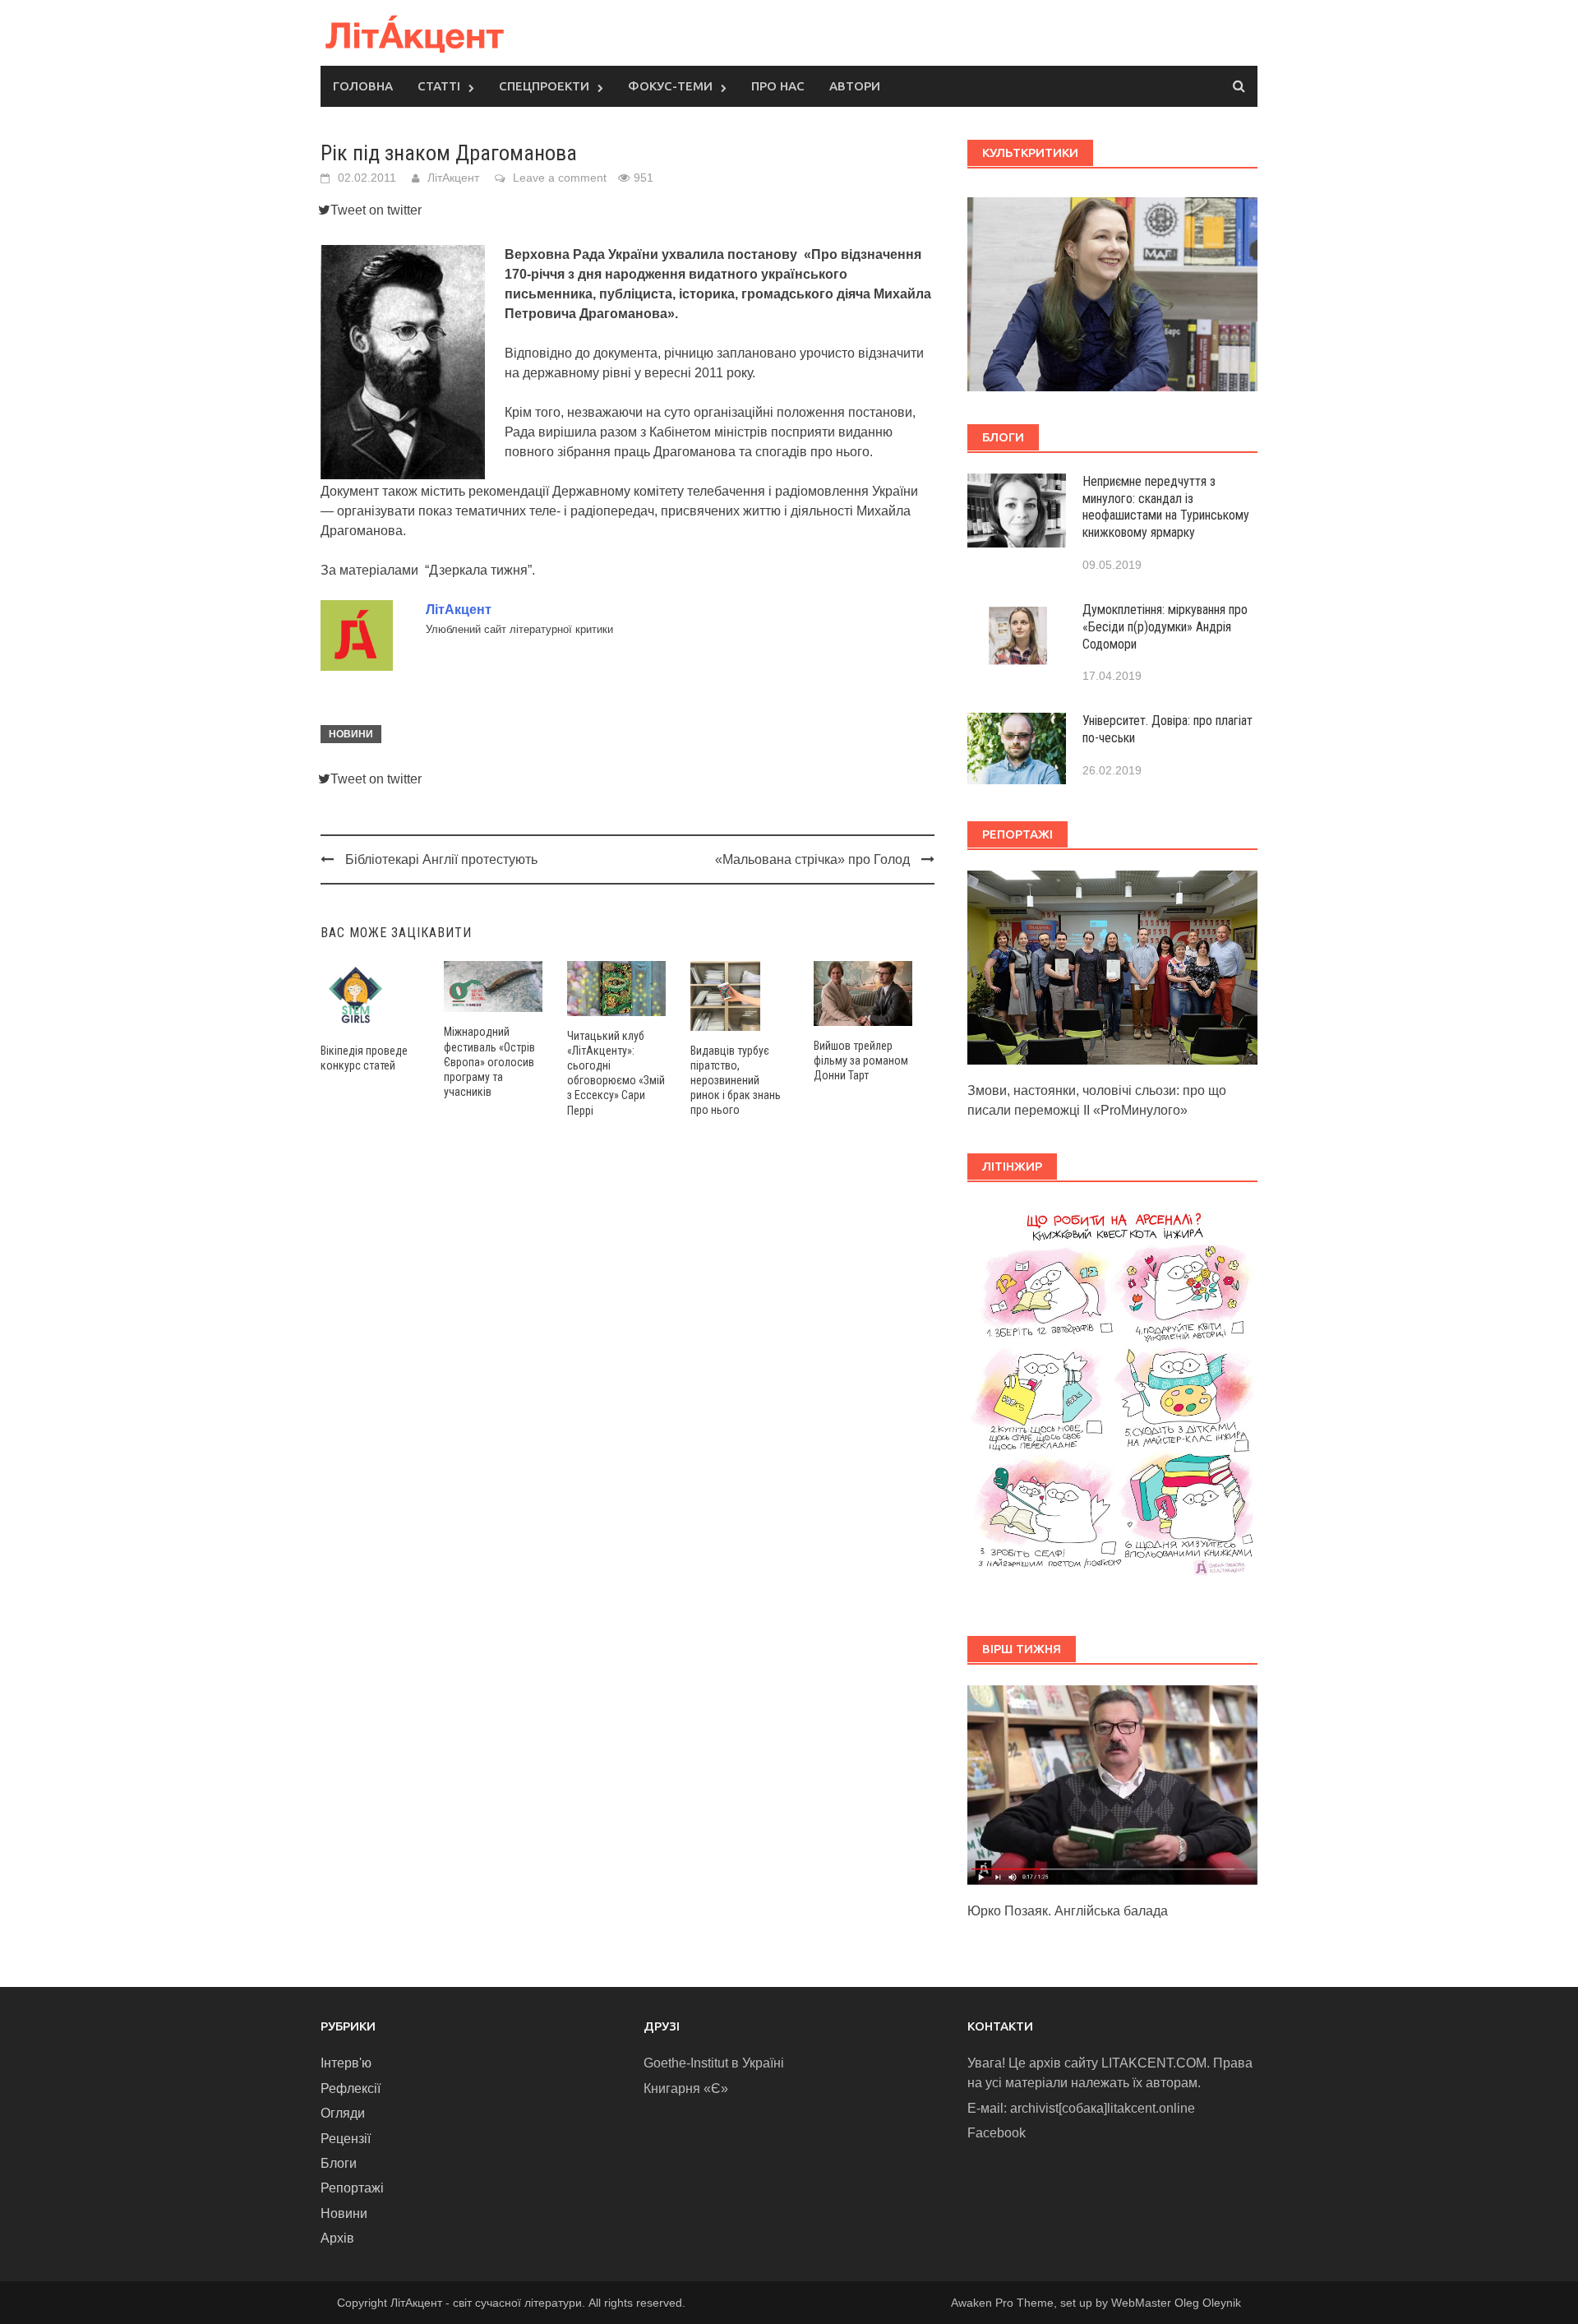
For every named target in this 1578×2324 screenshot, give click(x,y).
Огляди (343, 2113)
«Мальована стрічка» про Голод (812, 859)
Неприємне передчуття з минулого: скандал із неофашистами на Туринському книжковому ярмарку (1166, 507)
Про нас (778, 86)
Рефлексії (351, 2088)
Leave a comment (560, 178)
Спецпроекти (544, 86)
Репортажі (352, 2188)
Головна (363, 86)
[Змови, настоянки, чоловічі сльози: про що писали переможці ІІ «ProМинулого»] (1112, 966)
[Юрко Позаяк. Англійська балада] (1112, 1784)
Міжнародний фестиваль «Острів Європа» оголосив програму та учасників (489, 1062)
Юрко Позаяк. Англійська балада (1068, 1911)
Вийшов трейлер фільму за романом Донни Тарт (861, 1060)
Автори (855, 86)
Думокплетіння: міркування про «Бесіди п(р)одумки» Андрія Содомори (1165, 627)
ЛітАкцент (453, 178)
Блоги (339, 2163)
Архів (337, 2238)
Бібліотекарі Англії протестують (441, 859)
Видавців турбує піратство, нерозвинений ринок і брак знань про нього (736, 1081)
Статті (439, 86)
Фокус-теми (670, 86)
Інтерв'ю (346, 2063)
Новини (351, 734)
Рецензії (346, 2139)
